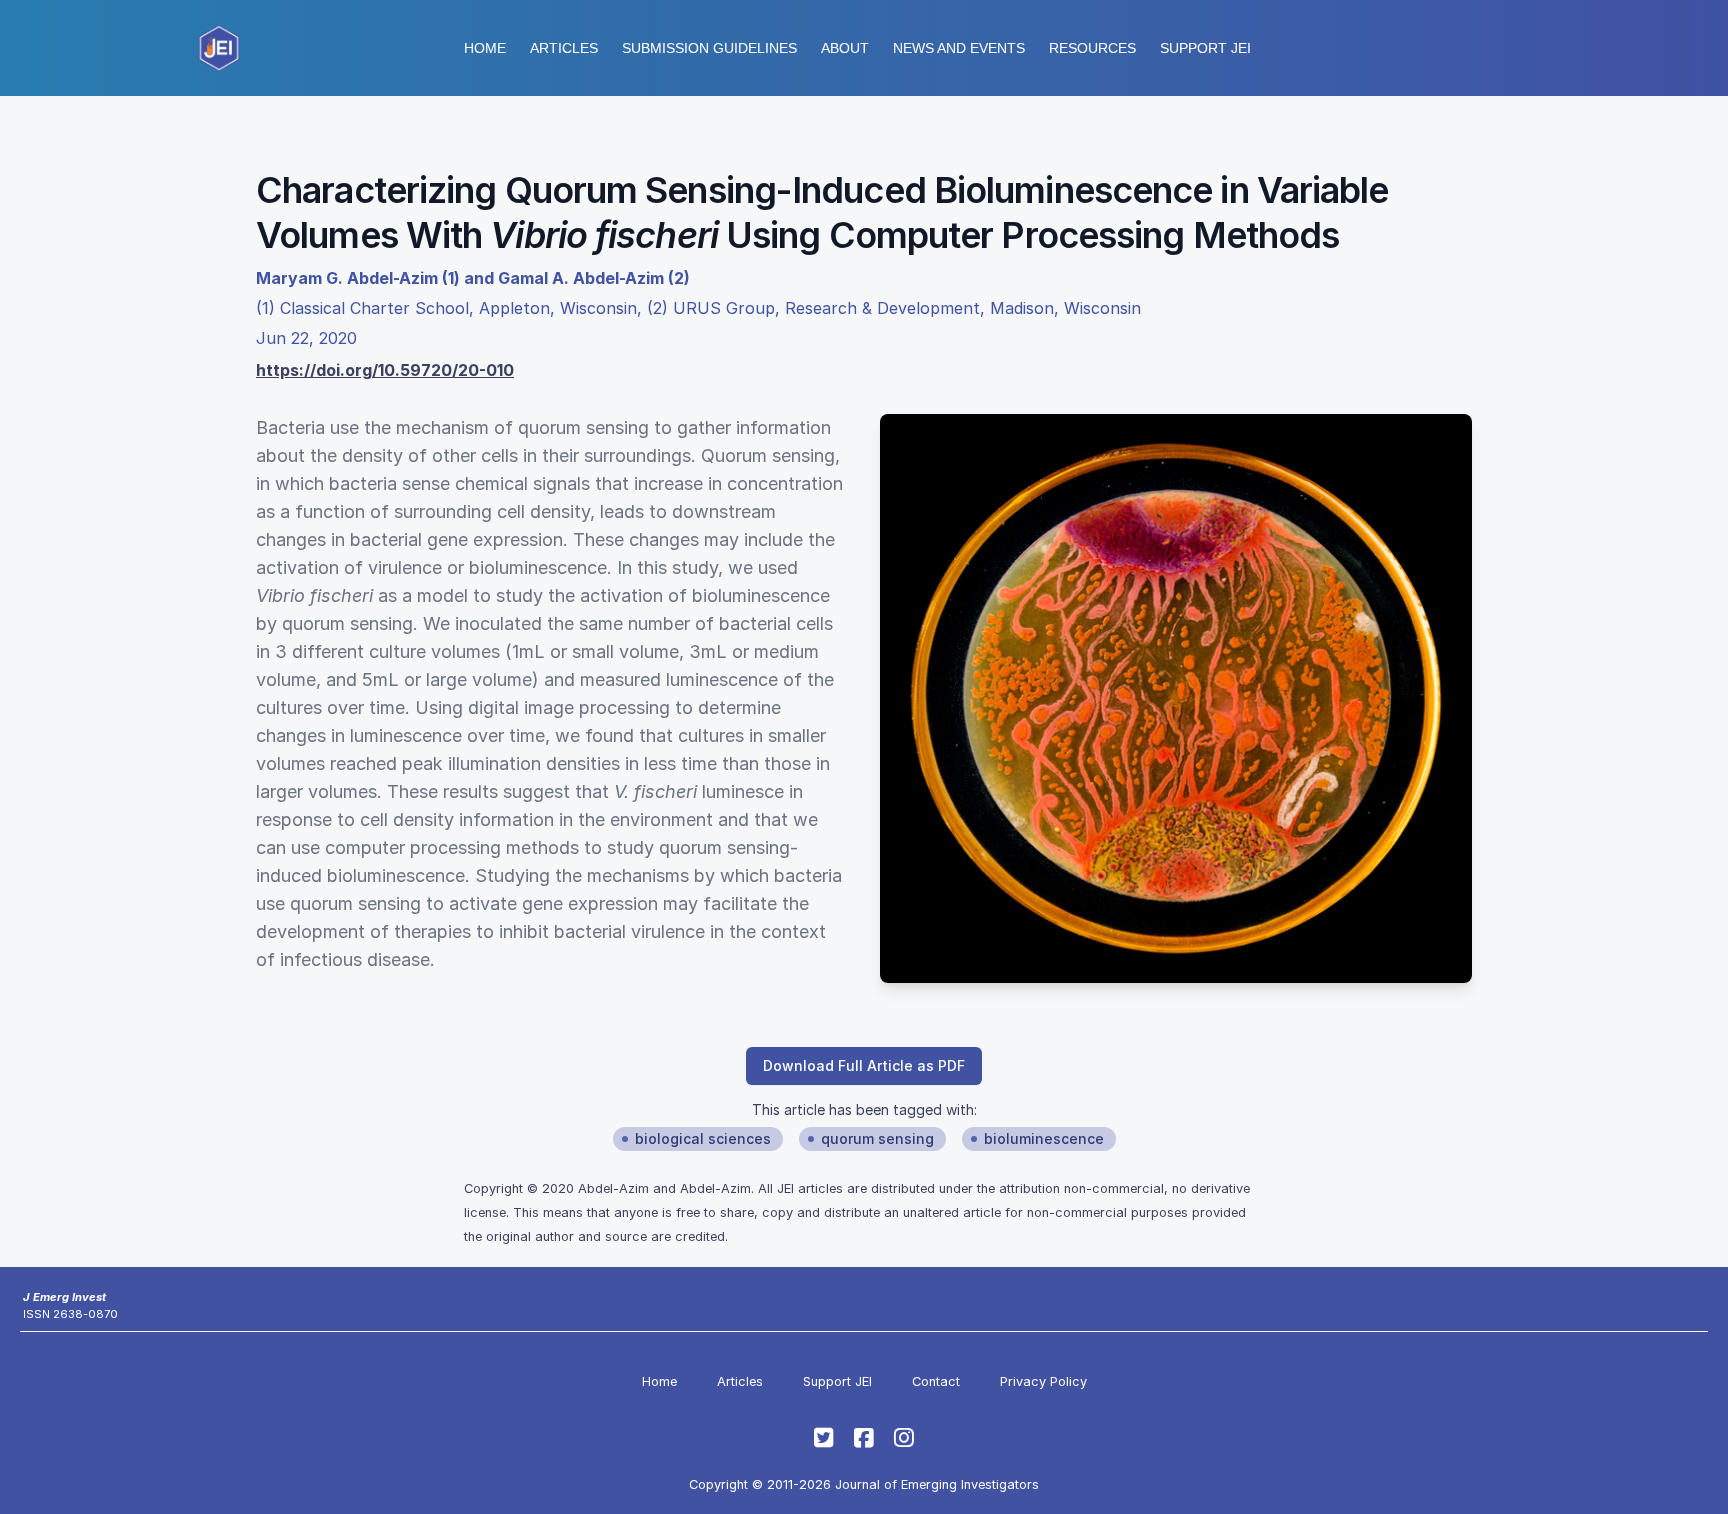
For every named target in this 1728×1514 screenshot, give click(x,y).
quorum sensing (877, 1138)
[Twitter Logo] (824, 1438)
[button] (709, 48)
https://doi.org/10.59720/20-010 (385, 370)
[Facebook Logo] (864, 1438)
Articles (564, 48)
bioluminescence (1044, 1138)
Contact (936, 1381)
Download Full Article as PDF (864, 1065)
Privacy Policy (1043, 1381)
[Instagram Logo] (904, 1438)
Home (485, 48)
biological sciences (703, 1138)
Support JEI (837, 1381)
